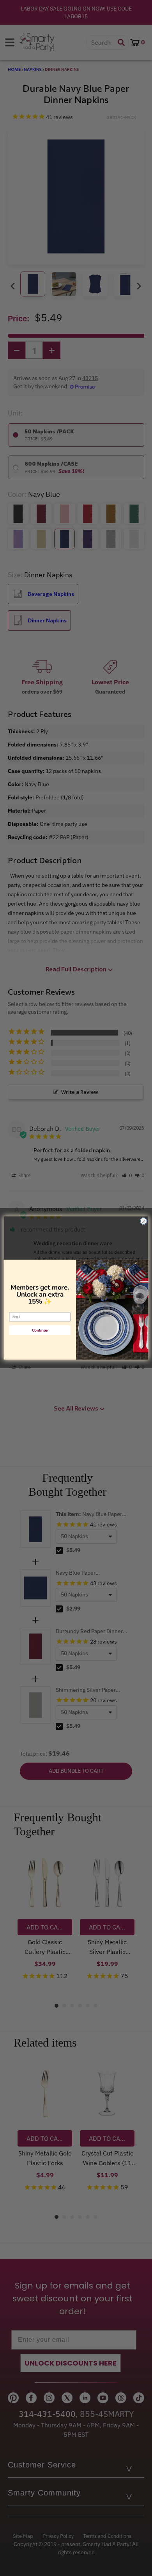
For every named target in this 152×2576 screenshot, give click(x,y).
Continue (40, 1330)
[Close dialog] (144, 1221)
